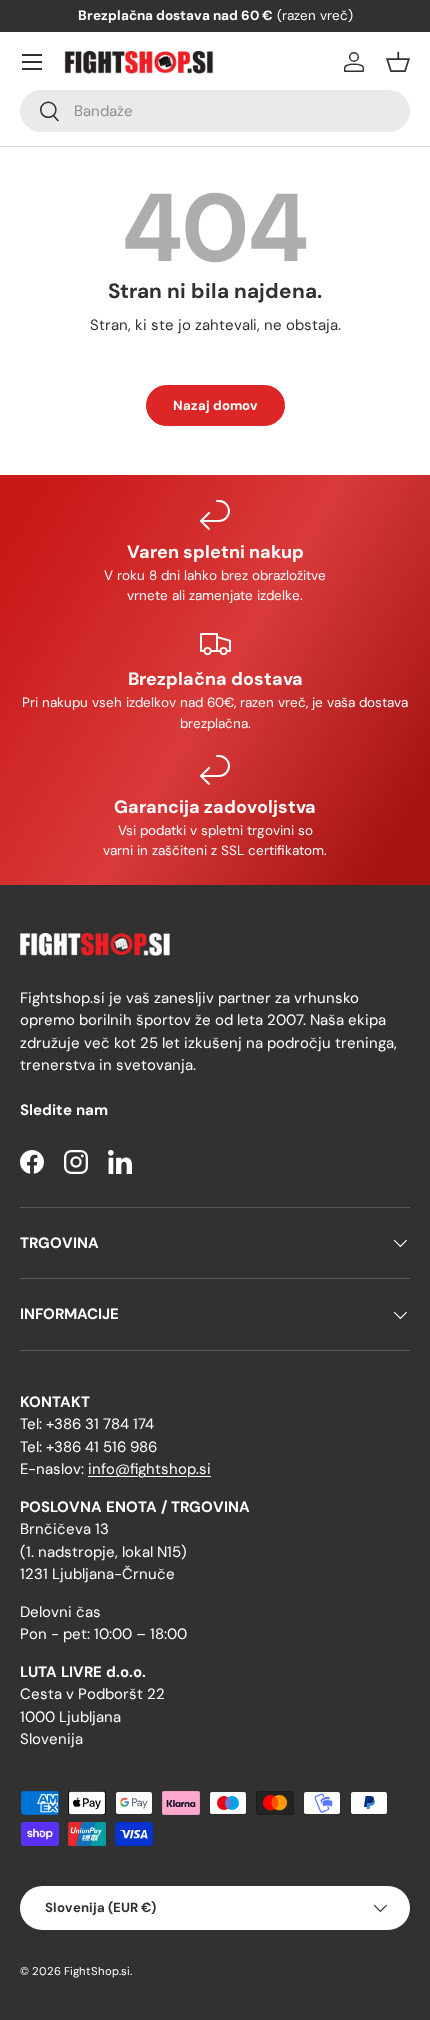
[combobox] (215, 111)
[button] (398, 62)
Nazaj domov (215, 405)
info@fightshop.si (149, 1469)
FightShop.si (97, 1971)
